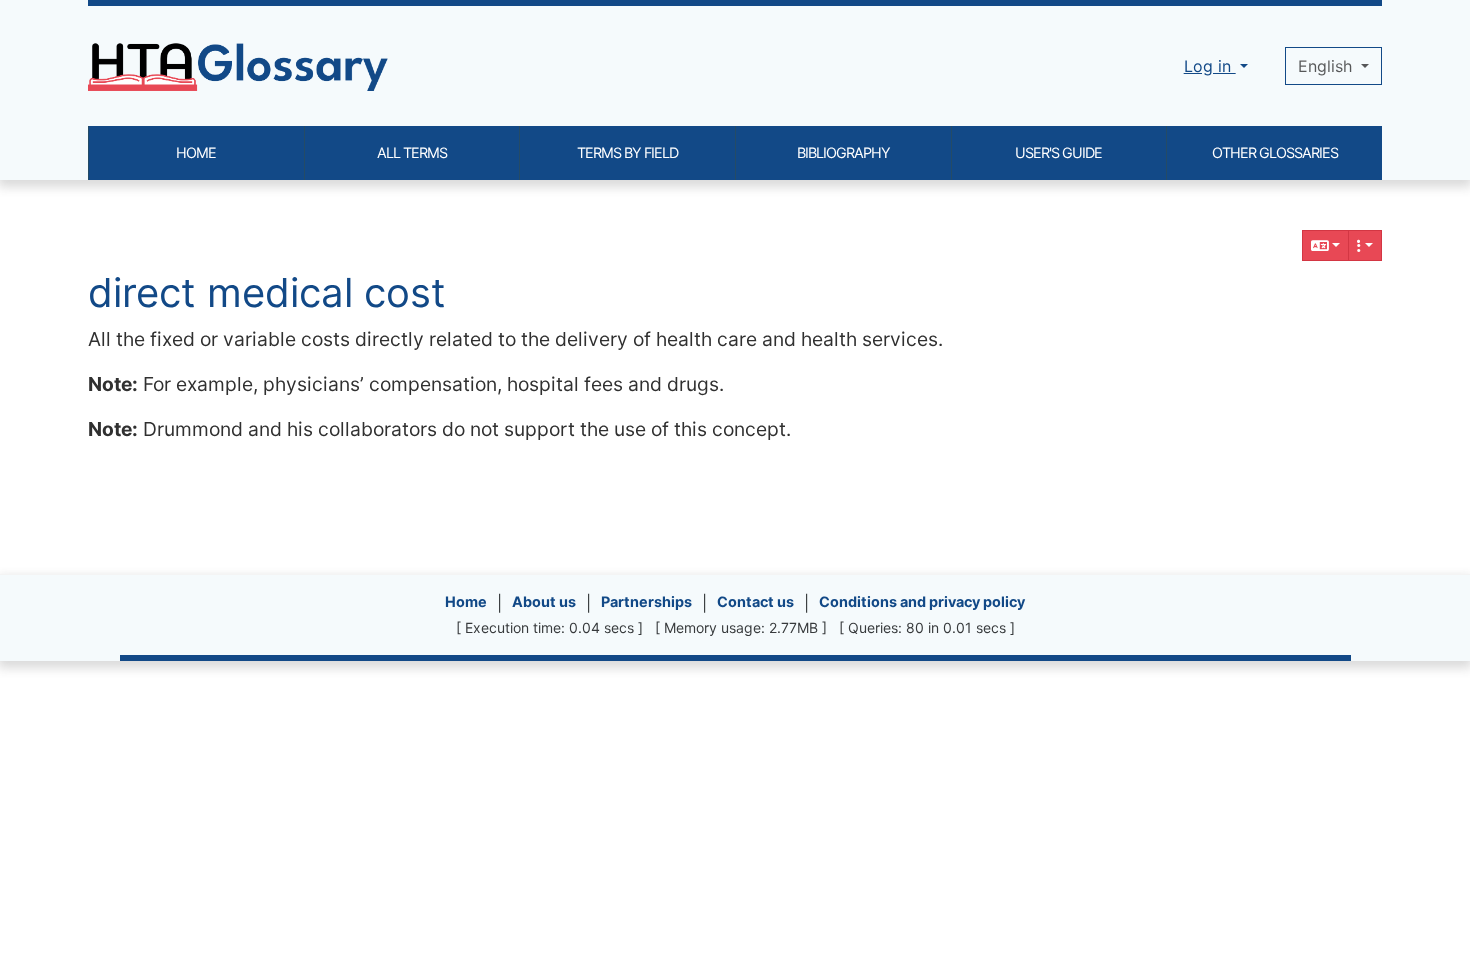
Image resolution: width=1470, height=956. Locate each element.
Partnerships (646, 601)
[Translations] (1326, 245)
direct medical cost (267, 292)
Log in (1210, 66)
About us (544, 601)
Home (466, 601)
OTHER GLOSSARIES (1275, 152)
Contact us (755, 601)
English (1327, 66)
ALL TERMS (412, 152)
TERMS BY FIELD (627, 152)
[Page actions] (1365, 245)
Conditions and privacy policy (922, 601)
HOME (196, 152)
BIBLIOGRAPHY (843, 152)
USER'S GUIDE (1058, 152)
